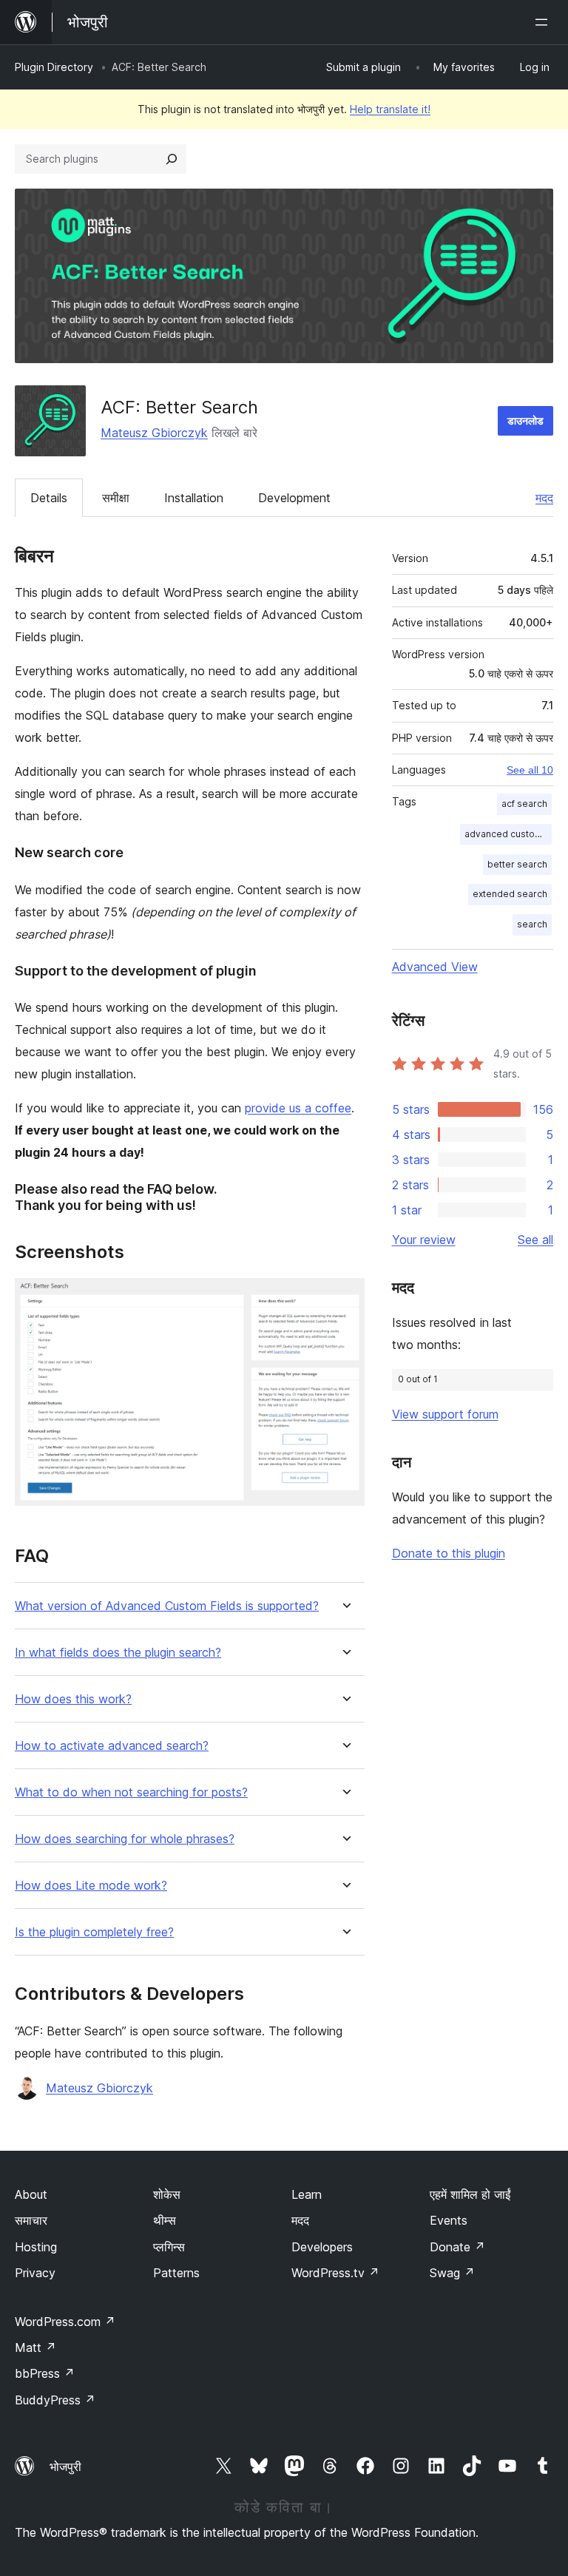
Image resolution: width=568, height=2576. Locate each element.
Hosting (36, 2247)
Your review (424, 1240)
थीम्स (165, 2220)
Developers (322, 2247)
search (532, 924)
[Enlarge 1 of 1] (345, 1298)
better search (517, 864)
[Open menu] (544, 22)
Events (449, 2220)
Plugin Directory (54, 67)
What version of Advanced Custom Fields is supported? (167, 1606)
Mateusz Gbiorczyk (154, 433)
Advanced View (435, 967)
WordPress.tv (335, 2273)
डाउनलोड (525, 420)
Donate (457, 2247)
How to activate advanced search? (112, 1746)
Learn (307, 2194)
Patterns (176, 2273)
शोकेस (167, 2194)
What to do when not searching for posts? (131, 1792)
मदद (544, 498)
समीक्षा (116, 498)
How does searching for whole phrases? (125, 1839)
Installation (194, 498)
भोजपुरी (65, 2467)
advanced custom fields (508, 834)
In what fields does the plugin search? (118, 1653)
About (31, 2194)
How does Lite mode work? (91, 1886)
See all (535, 1240)
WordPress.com (65, 2322)
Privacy (35, 2273)
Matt (35, 2347)
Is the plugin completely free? (94, 1932)
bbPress (45, 2373)
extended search (510, 894)
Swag (452, 2273)
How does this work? (73, 1699)
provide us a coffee (298, 1108)
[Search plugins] (172, 159)
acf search (524, 804)
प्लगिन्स (169, 2247)
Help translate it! (390, 109)
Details (49, 498)
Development (294, 498)
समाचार (31, 2220)
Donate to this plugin (449, 1553)
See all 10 (530, 770)
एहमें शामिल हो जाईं (470, 2194)
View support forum (445, 1414)
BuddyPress (55, 2400)
